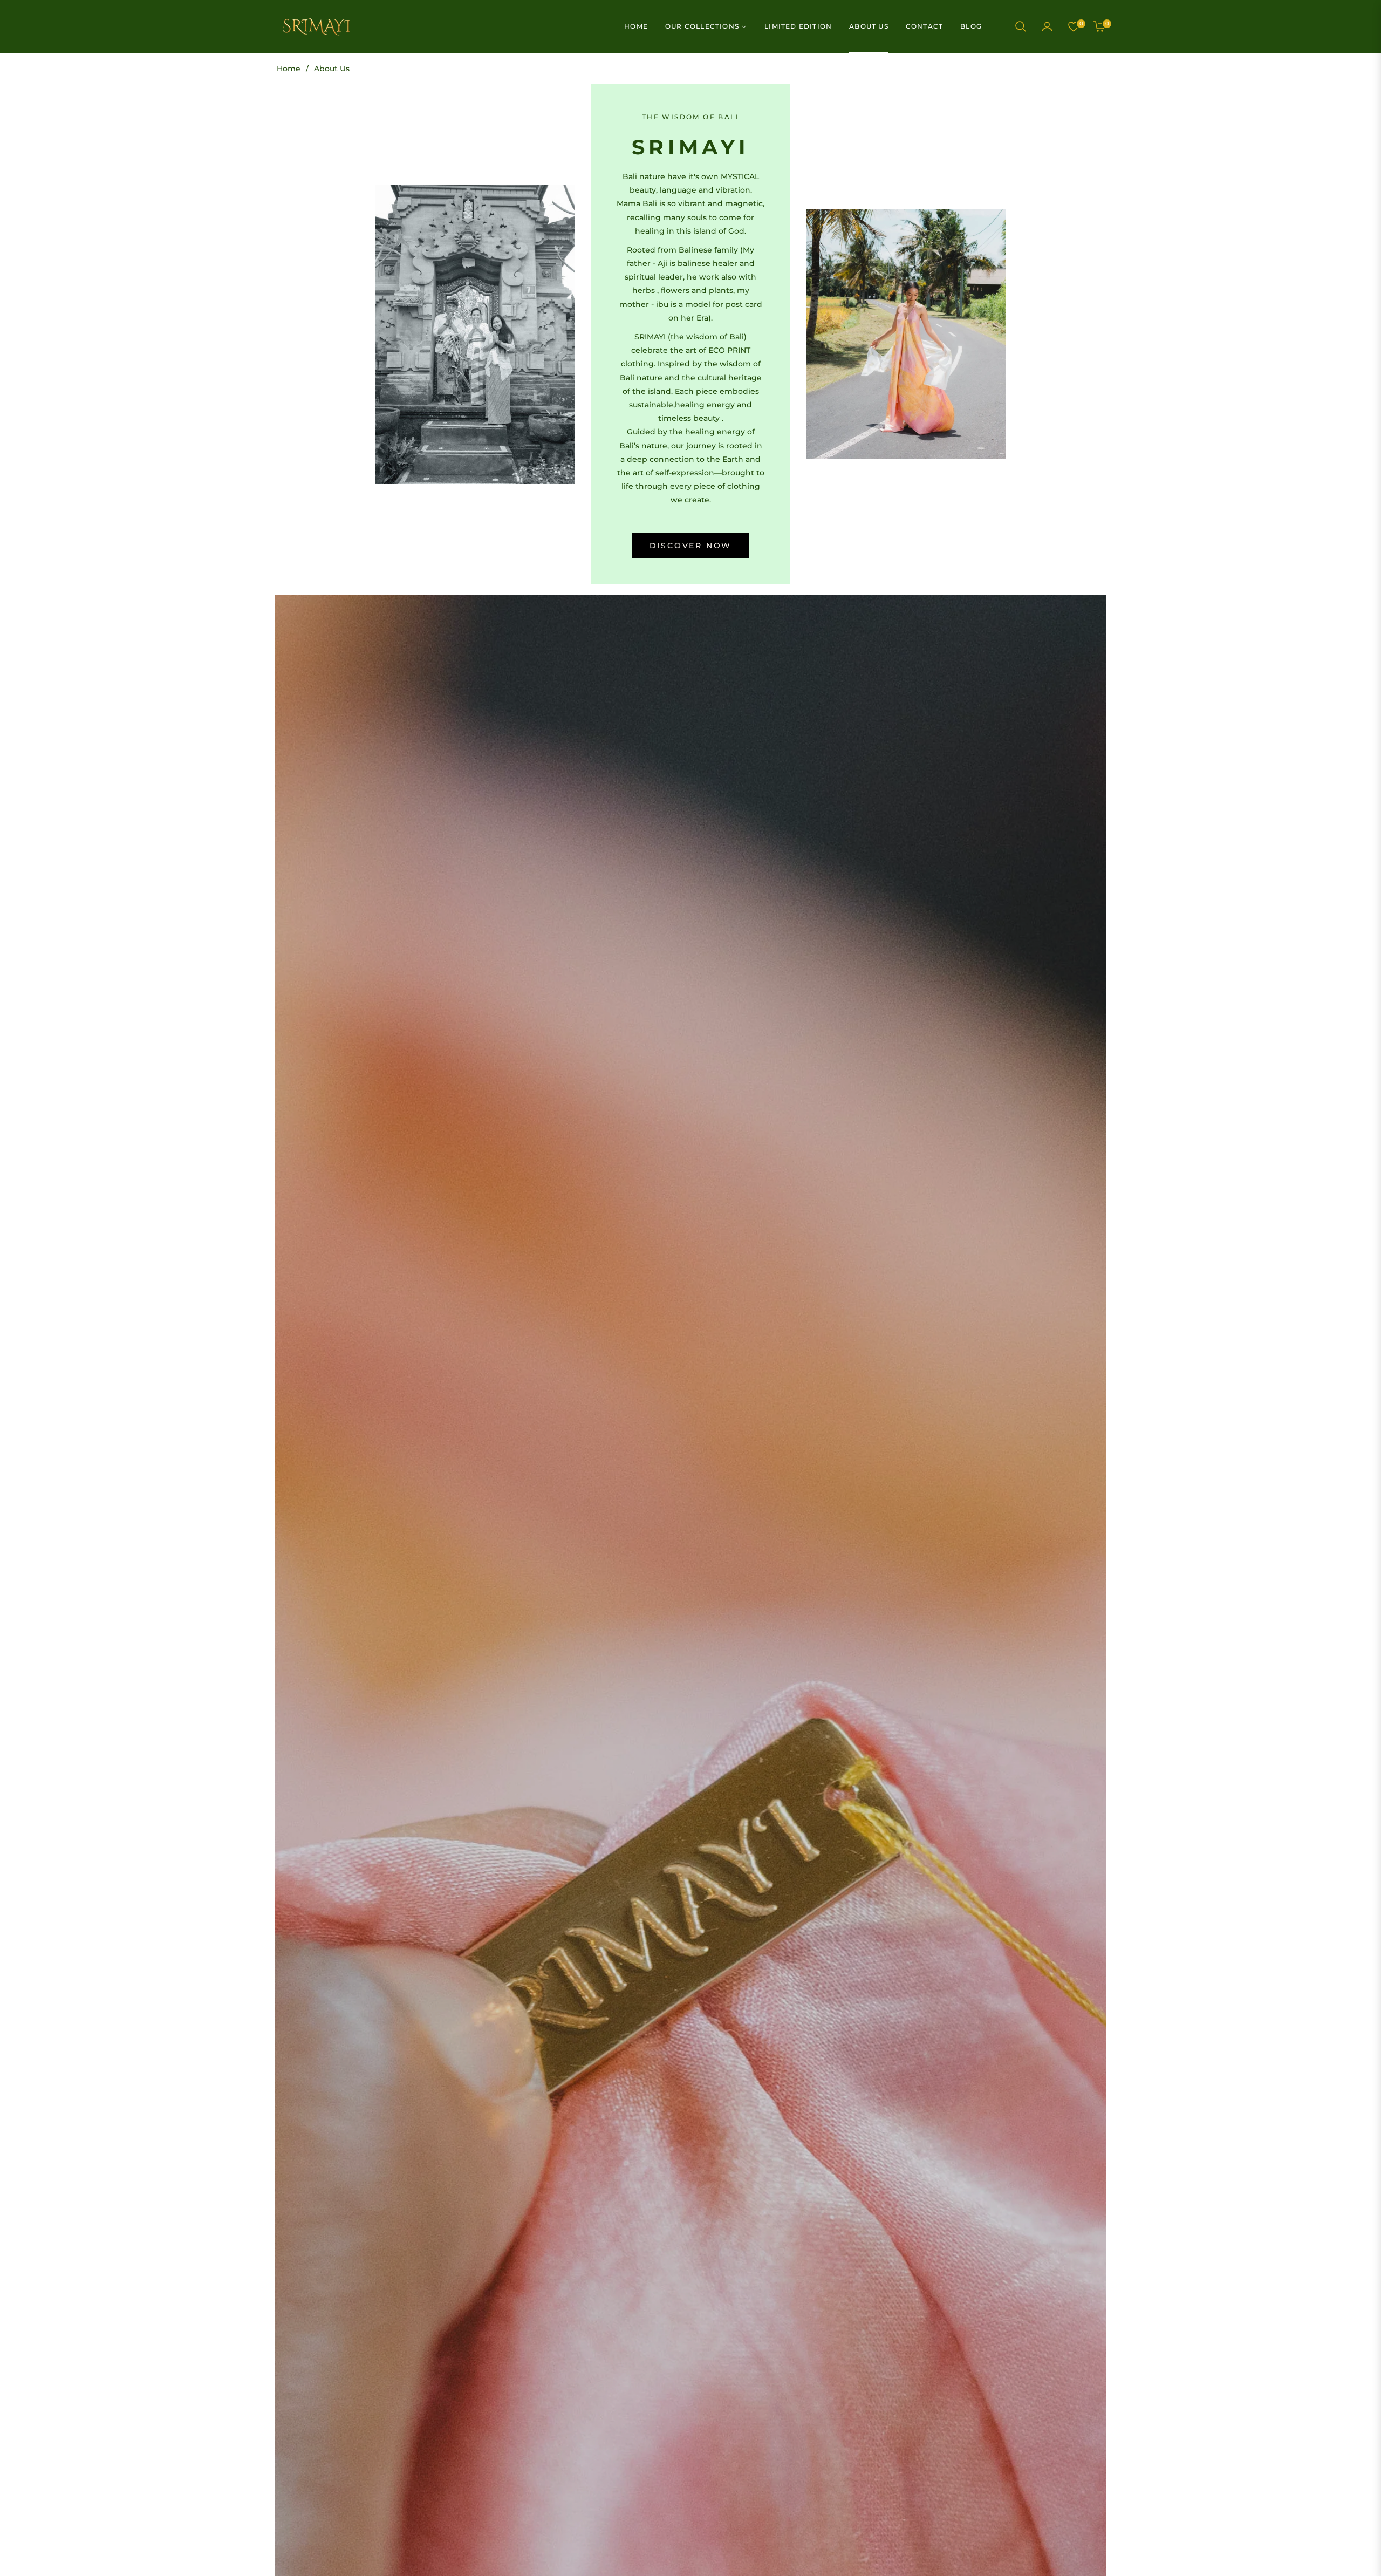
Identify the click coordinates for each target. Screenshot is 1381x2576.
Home (289, 69)
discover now (691, 546)
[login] (1047, 26)
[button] (1021, 26)
